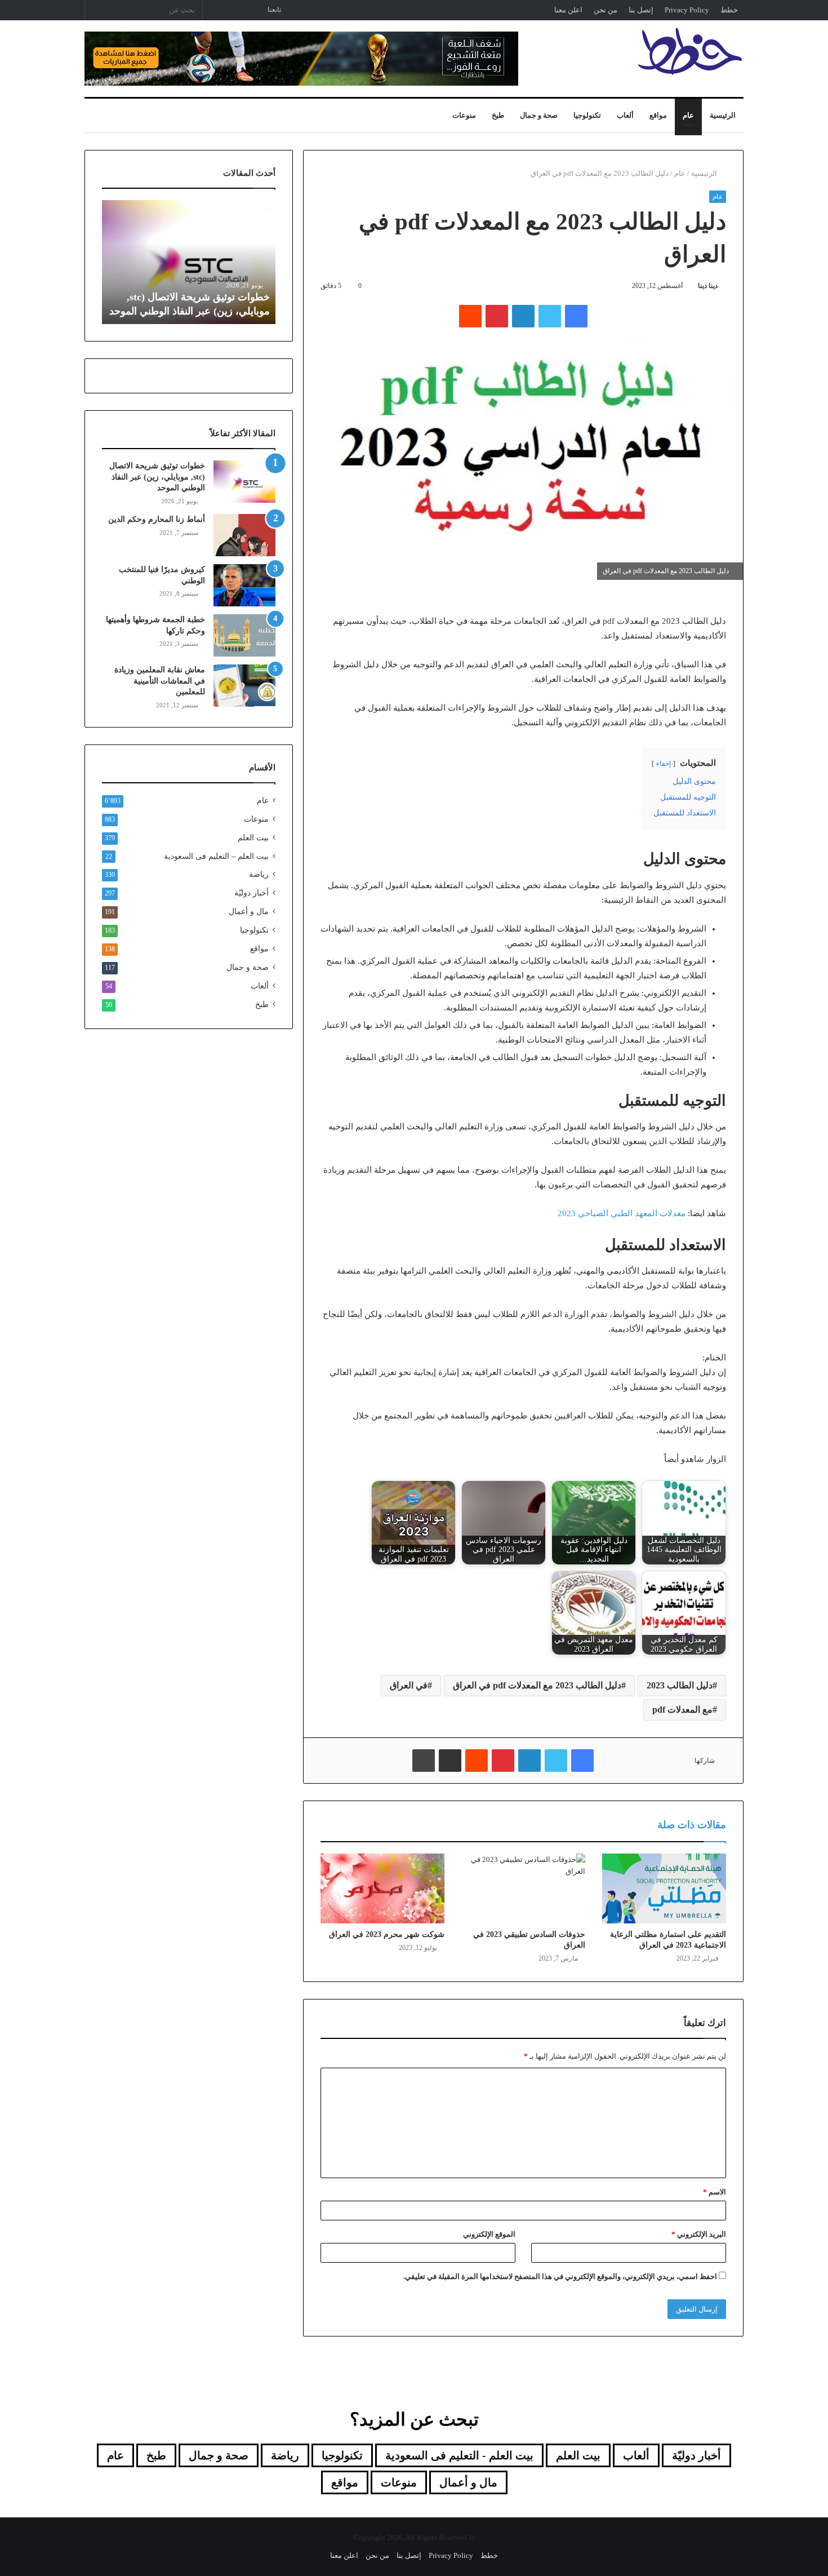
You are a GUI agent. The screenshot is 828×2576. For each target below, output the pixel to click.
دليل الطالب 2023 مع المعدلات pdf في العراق (537, 1685)
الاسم (715, 2192)
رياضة (259, 874)
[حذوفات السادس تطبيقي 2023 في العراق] (523, 1888)
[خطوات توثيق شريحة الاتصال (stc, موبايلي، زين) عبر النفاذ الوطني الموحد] (244, 482)
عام (688, 115)
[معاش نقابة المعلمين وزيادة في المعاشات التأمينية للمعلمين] (244, 686)
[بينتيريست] (497, 316)
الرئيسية (723, 115)
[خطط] (690, 51)
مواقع (658, 115)
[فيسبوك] (576, 316)
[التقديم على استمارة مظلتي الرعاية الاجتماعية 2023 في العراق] (664, 1888)
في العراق (409, 1685)
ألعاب (625, 115)
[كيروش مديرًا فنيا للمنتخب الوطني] (244, 585)
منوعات (464, 115)
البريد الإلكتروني (699, 2234)
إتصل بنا (641, 10)
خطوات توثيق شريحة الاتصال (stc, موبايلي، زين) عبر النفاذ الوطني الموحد (157, 477)
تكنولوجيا (587, 115)
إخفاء (664, 764)
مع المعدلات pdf (682, 1710)
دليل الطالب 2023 (680, 1685)
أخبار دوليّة (251, 893)
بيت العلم (253, 838)
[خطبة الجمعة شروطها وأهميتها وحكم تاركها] (244, 635)
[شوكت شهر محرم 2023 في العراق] (382, 1888)
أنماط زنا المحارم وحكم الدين (157, 519)
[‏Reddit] (470, 316)
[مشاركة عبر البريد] (450, 1761)
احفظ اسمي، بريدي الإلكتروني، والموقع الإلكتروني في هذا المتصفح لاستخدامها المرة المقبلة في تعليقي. (560, 2276)
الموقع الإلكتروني (489, 2234)
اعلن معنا (568, 10)
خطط (729, 10)
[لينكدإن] (523, 316)
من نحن (606, 10)
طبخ (498, 115)
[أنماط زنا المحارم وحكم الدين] (244, 535)
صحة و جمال (539, 115)
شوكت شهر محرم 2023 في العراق (387, 1934)
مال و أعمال (249, 912)
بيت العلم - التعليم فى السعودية (459, 2455)
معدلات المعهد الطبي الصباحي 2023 (622, 1213)
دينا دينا (708, 286)
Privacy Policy (687, 10)
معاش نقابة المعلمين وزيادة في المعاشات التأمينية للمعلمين (160, 681)
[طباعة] (424, 1761)
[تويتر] (550, 316)
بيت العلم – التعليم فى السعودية (216, 856)
